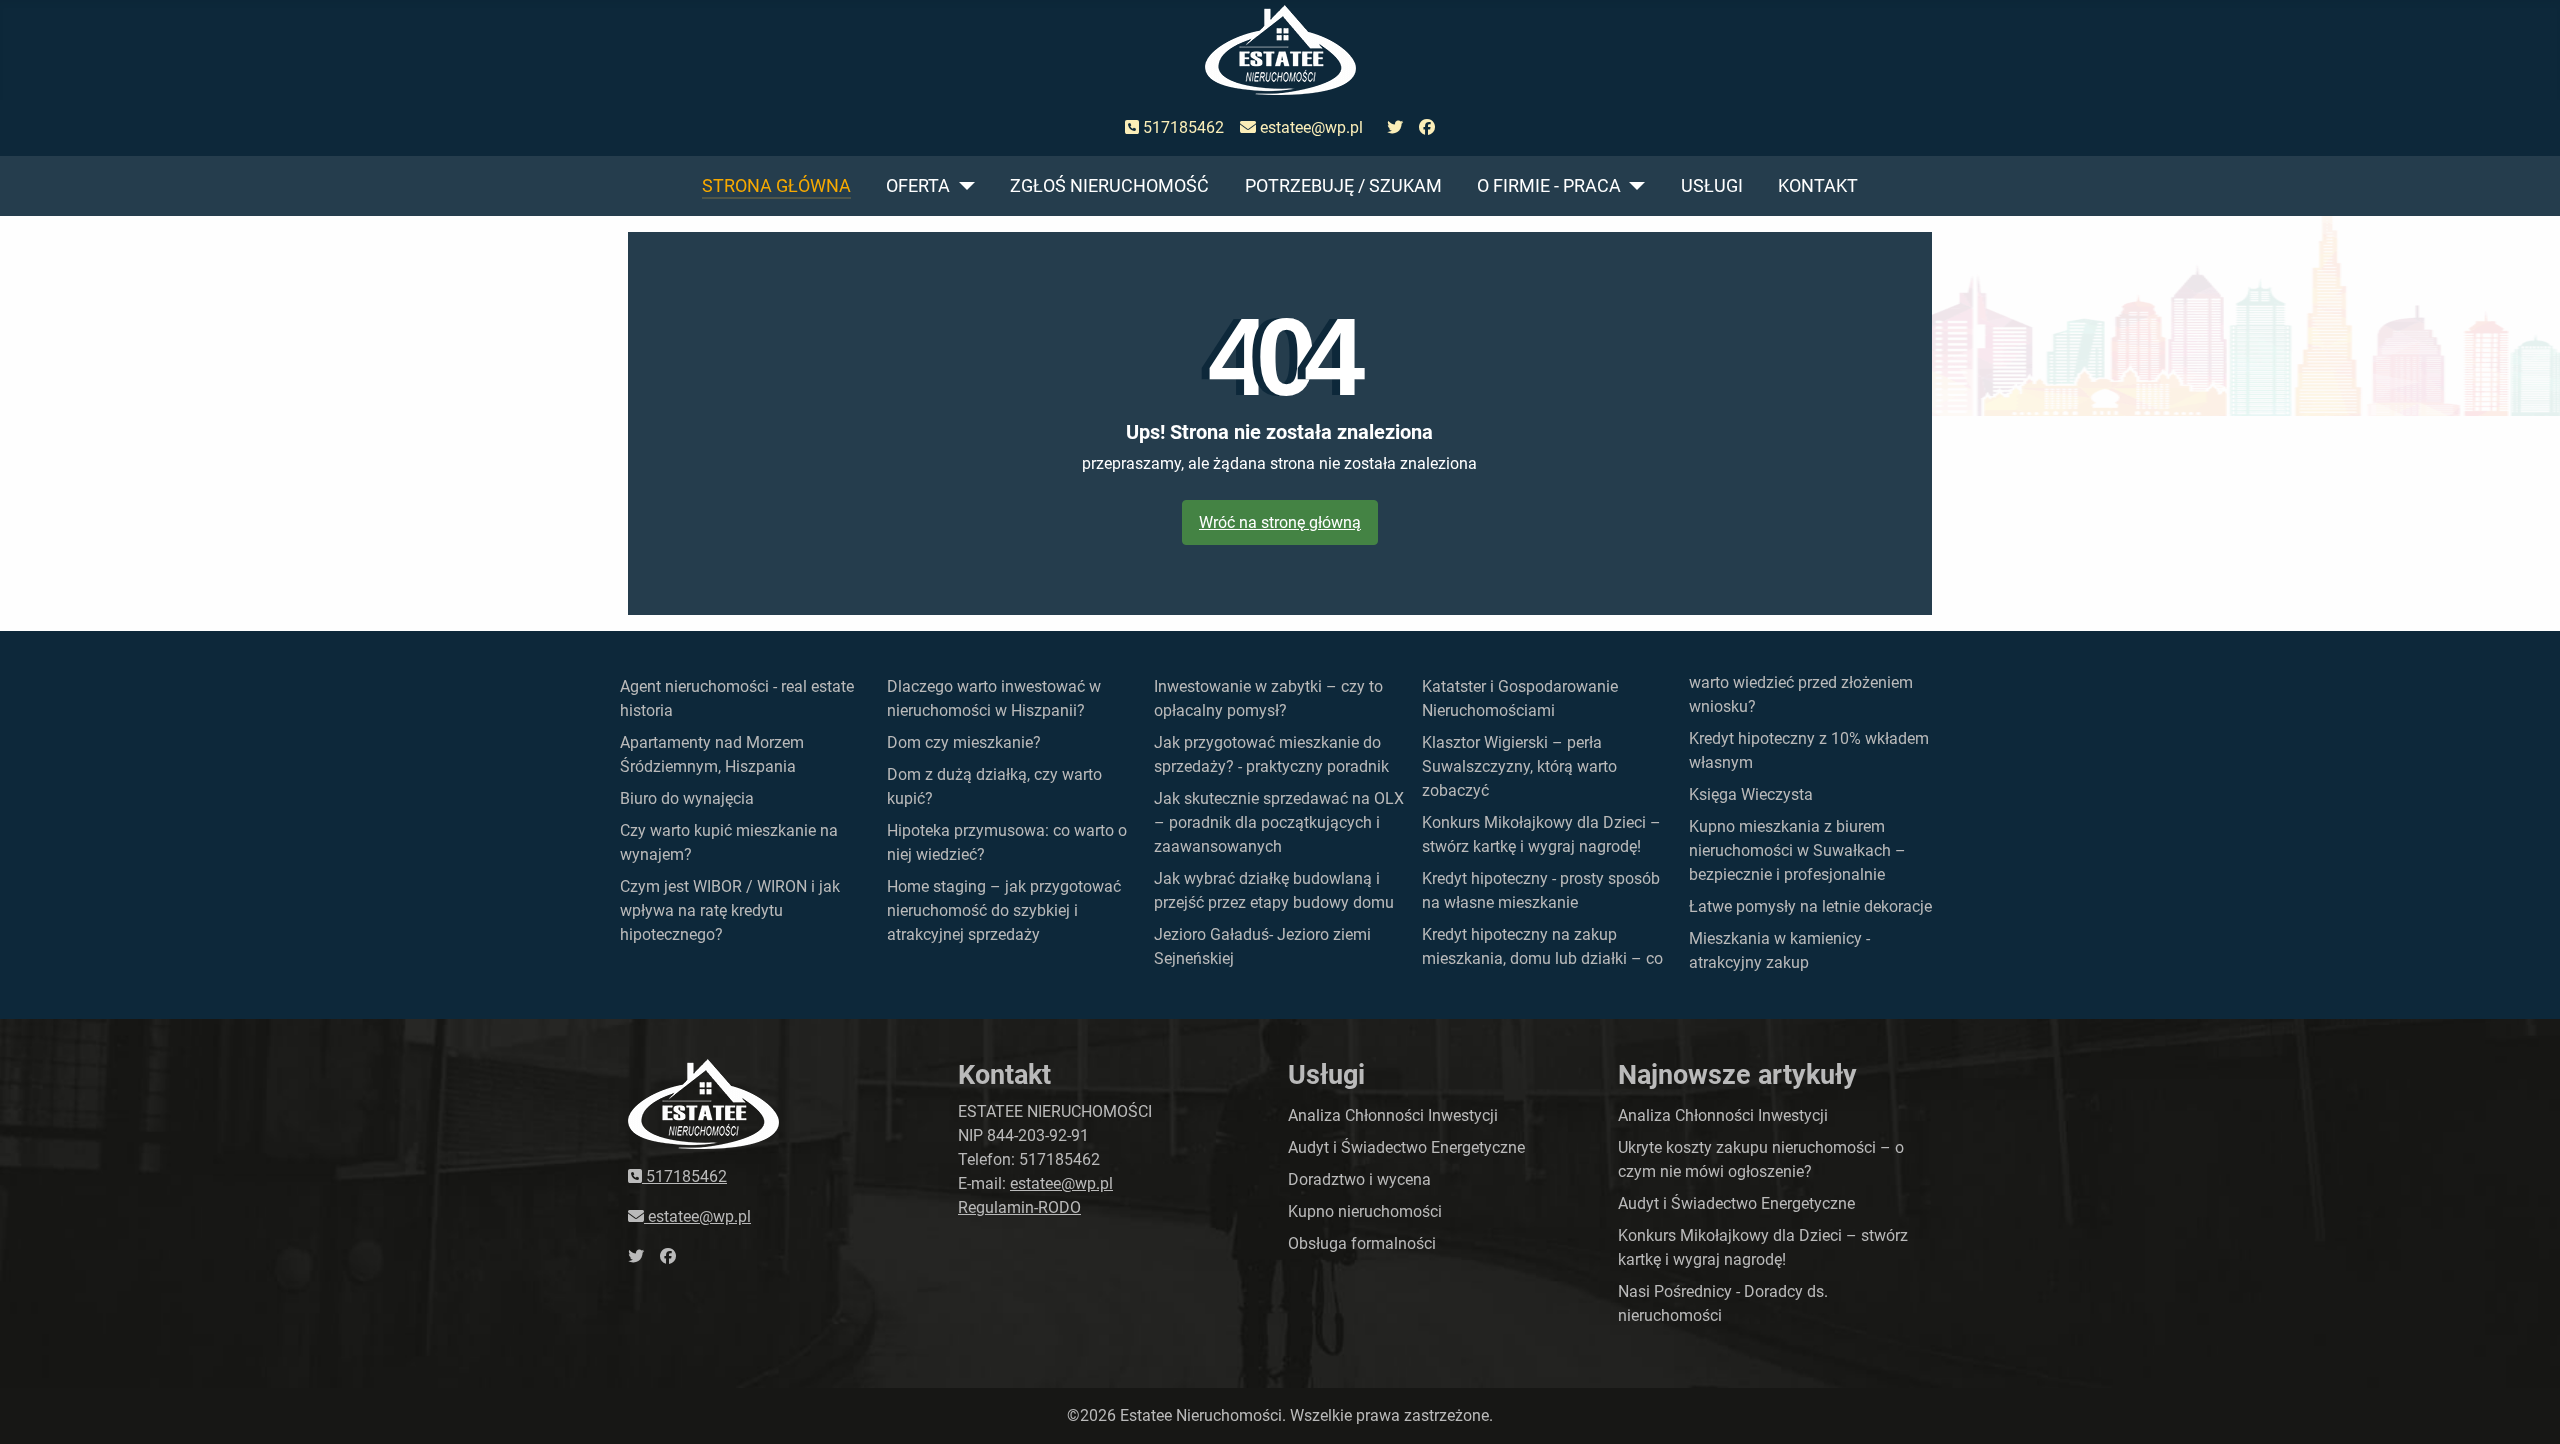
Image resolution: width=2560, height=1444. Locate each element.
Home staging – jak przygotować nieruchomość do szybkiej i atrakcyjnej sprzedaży (1004, 910)
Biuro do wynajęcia (687, 798)
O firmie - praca (1549, 186)
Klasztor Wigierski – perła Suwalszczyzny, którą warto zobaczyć (1519, 766)
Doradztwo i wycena (1359, 1179)
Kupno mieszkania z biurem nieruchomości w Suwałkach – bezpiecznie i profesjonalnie (1797, 850)
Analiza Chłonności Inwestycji (1393, 1115)
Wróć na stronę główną (1280, 522)
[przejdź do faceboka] (1427, 128)
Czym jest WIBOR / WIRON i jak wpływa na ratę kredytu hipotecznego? (730, 910)
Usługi (1712, 186)
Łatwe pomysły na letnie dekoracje (1810, 906)
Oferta (918, 186)
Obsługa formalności (1362, 1243)
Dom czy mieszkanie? (964, 742)
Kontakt (1818, 186)
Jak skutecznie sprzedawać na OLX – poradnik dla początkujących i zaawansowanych (1279, 822)
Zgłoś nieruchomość (1109, 186)
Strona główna (776, 186)
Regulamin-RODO (1019, 1207)
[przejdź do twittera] (1395, 128)
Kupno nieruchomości (1365, 1211)
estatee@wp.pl (1309, 127)
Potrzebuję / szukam (1343, 186)
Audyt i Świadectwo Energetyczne (1406, 1147)
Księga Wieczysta (1751, 794)
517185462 (1181, 127)
